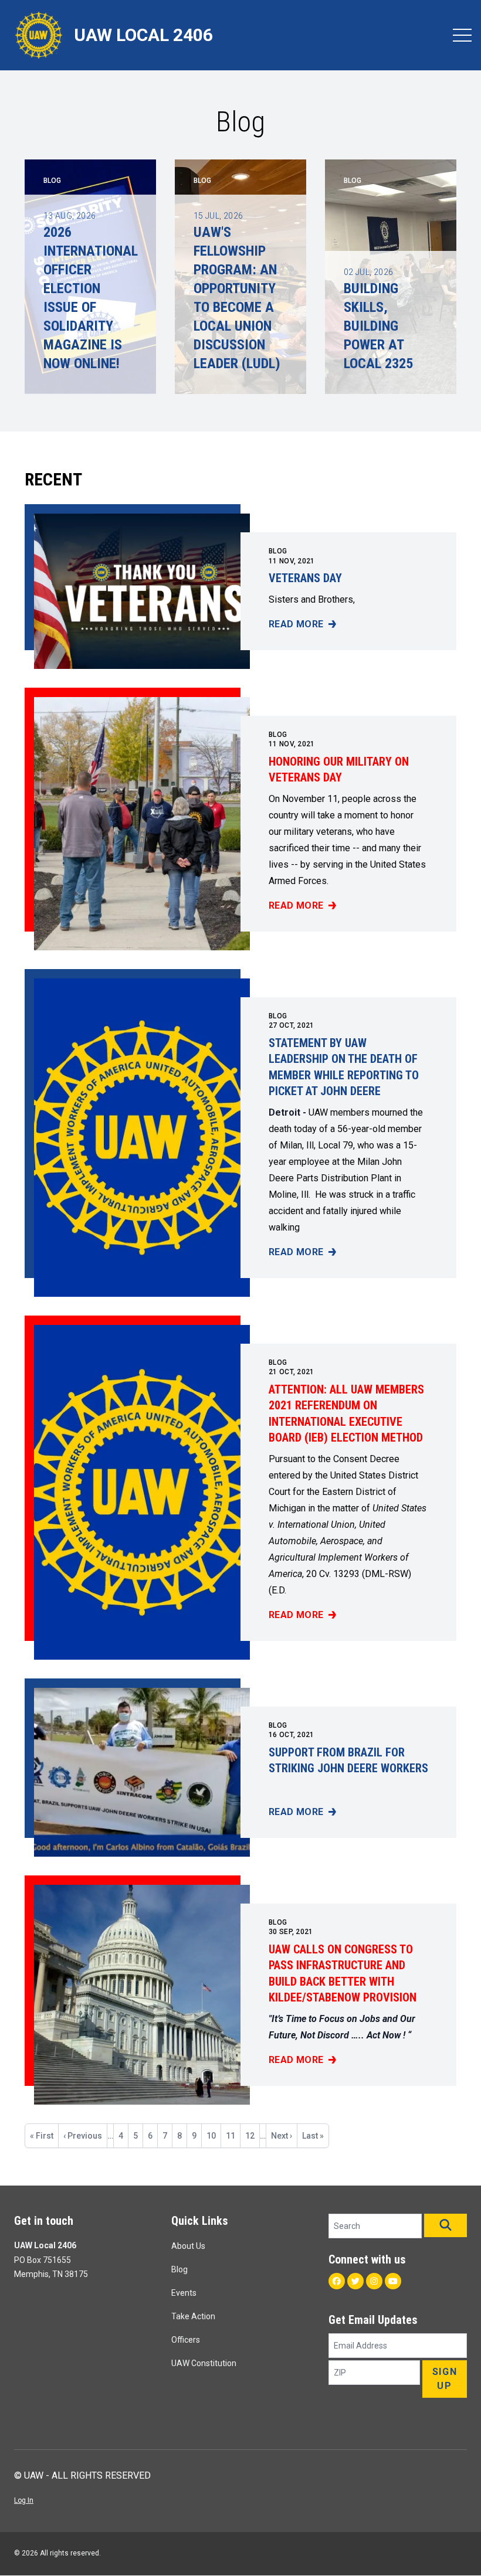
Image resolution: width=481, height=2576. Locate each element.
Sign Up (445, 2379)
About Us (188, 2246)
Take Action (193, 2316)
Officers (186, 2340)
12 (252, 2136)
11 (233, 2136)
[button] (446, 2225)
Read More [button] (302, 625)
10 (214, 2136)
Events (184, 2293)
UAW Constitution (204, 2363)
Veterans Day (305, 578)
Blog (278, 551)
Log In (24, 2500)
